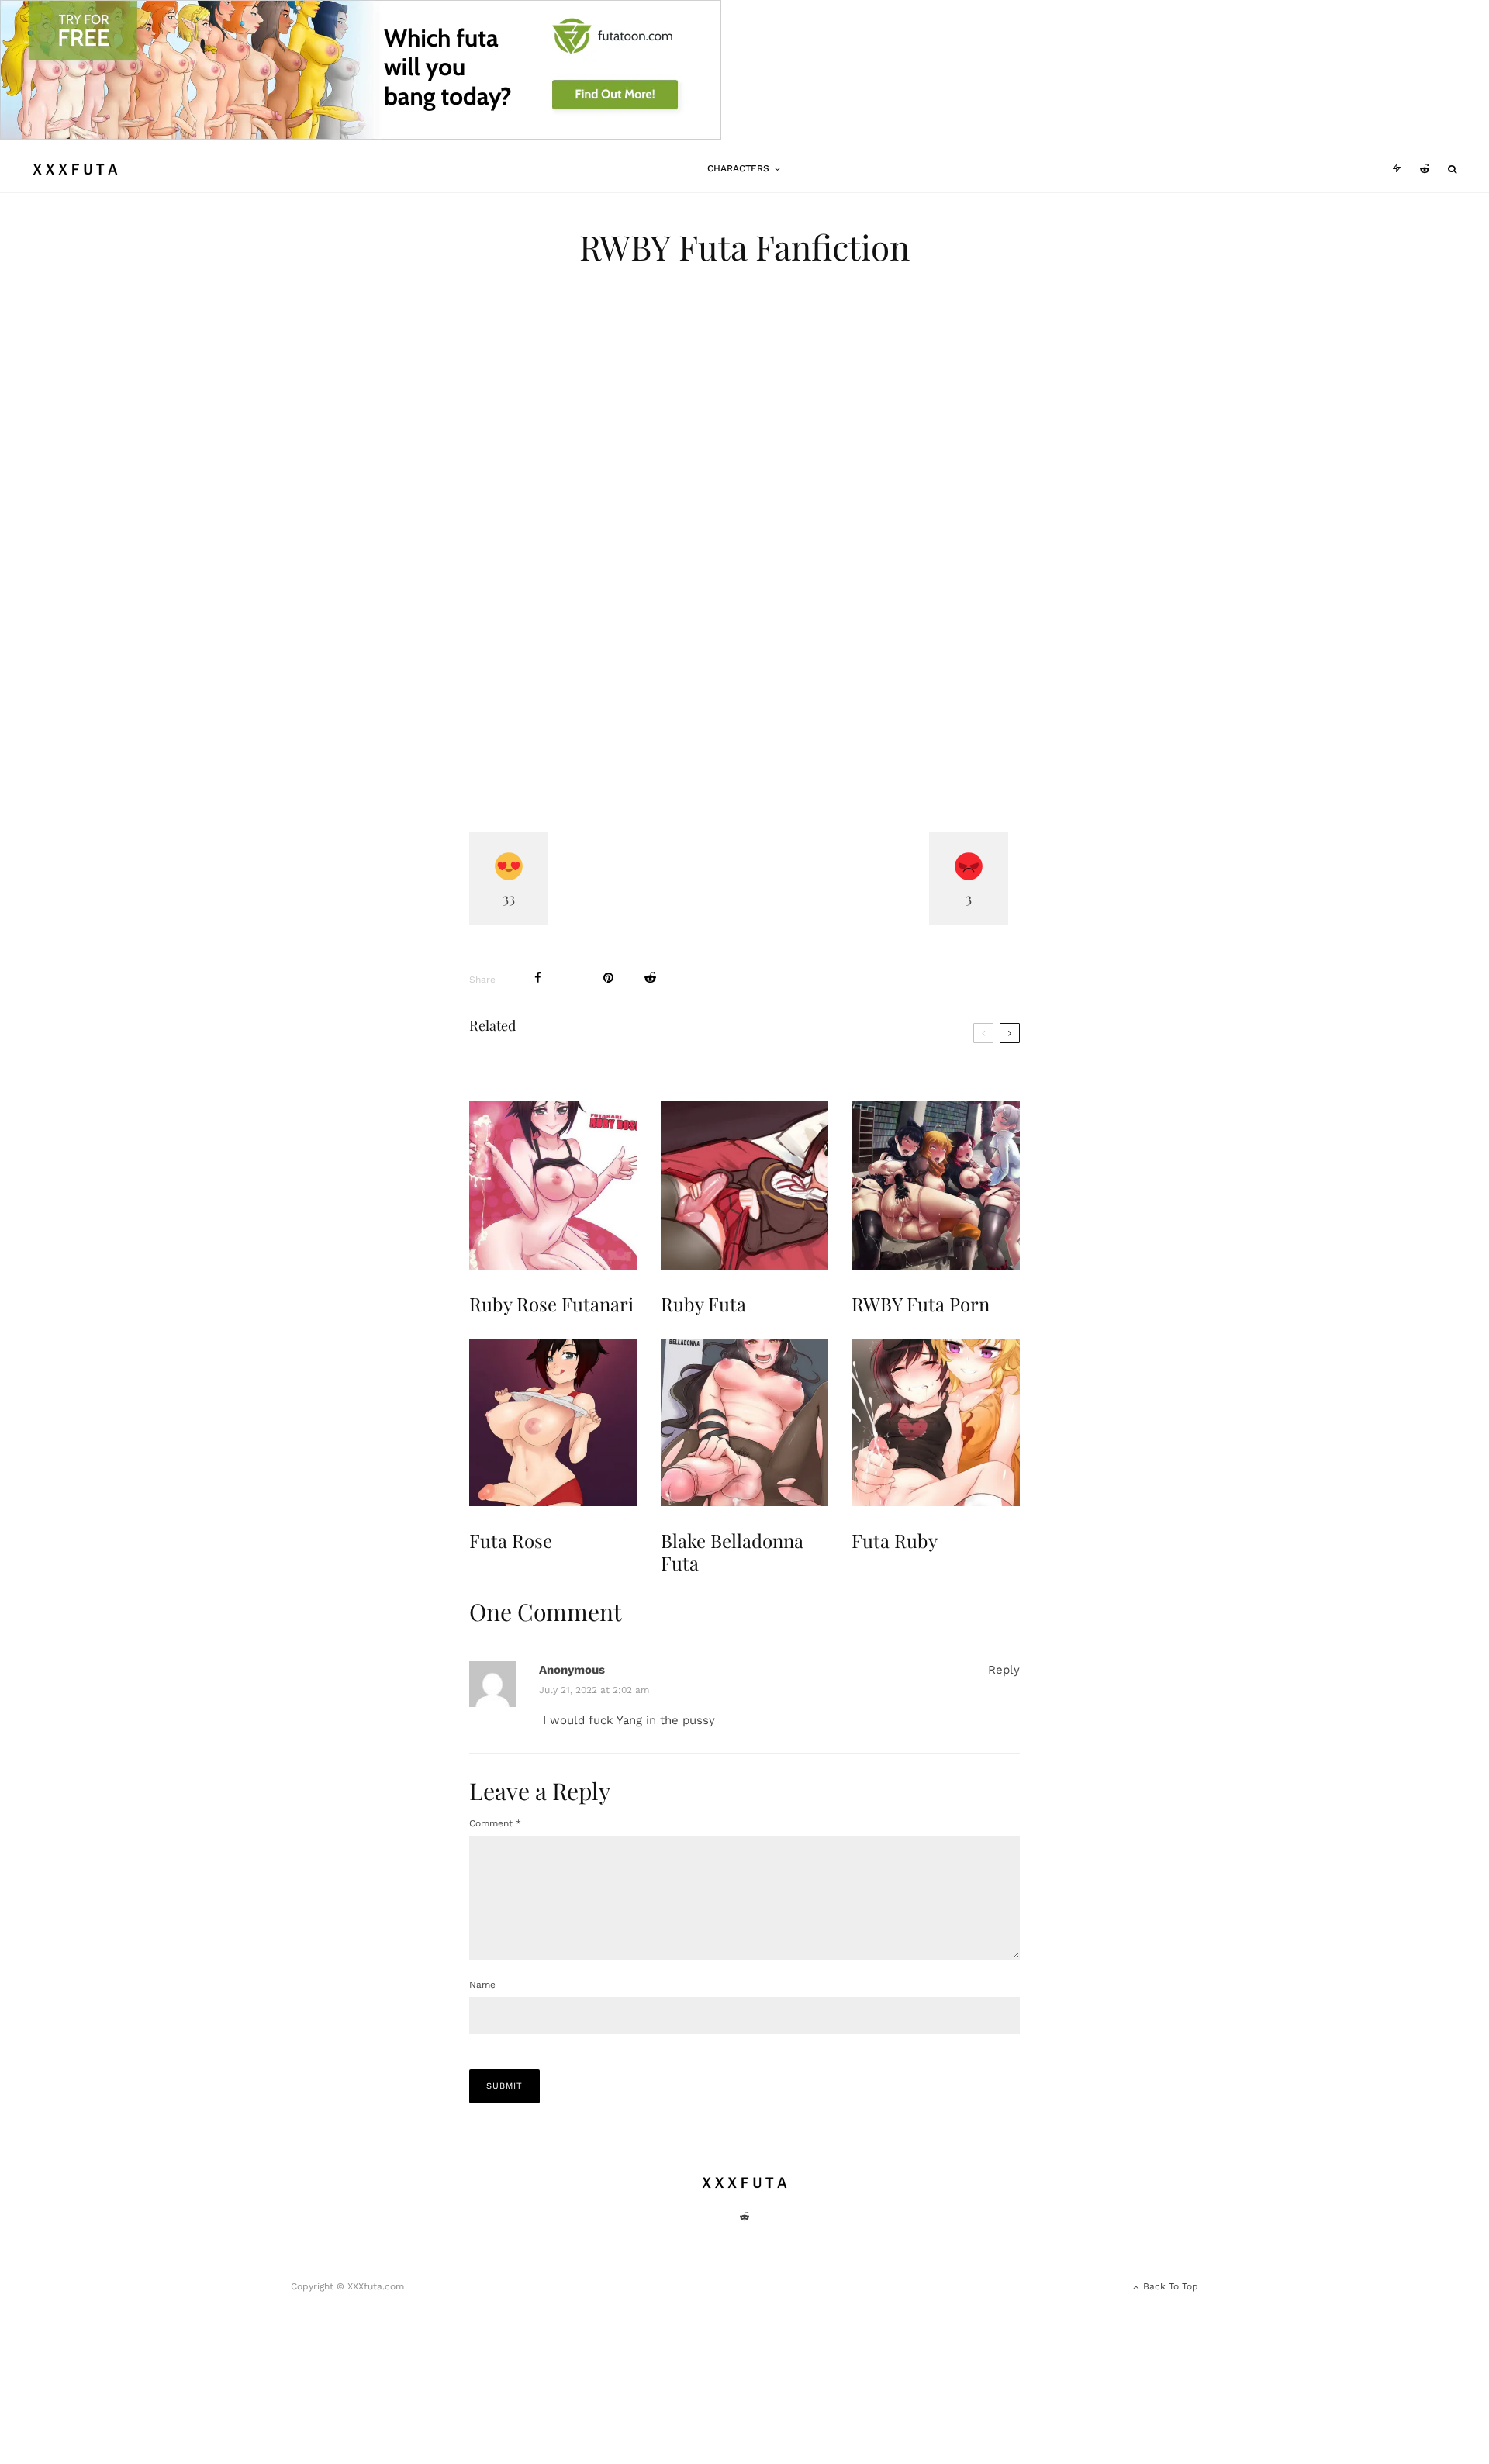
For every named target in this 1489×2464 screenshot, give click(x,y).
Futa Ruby (895, 1541)
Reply (1004, 1670)
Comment (495, 1823)
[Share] (538, 978)
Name (482, 1985)
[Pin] (608, 978)
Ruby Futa (703, 1304)
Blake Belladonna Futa (732, 1552)
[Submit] (650, 978)
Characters (738, 168)
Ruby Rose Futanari (551, 1304)
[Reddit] (1425, 169)
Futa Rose (511, 1541)
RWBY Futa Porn (921, 1304)
